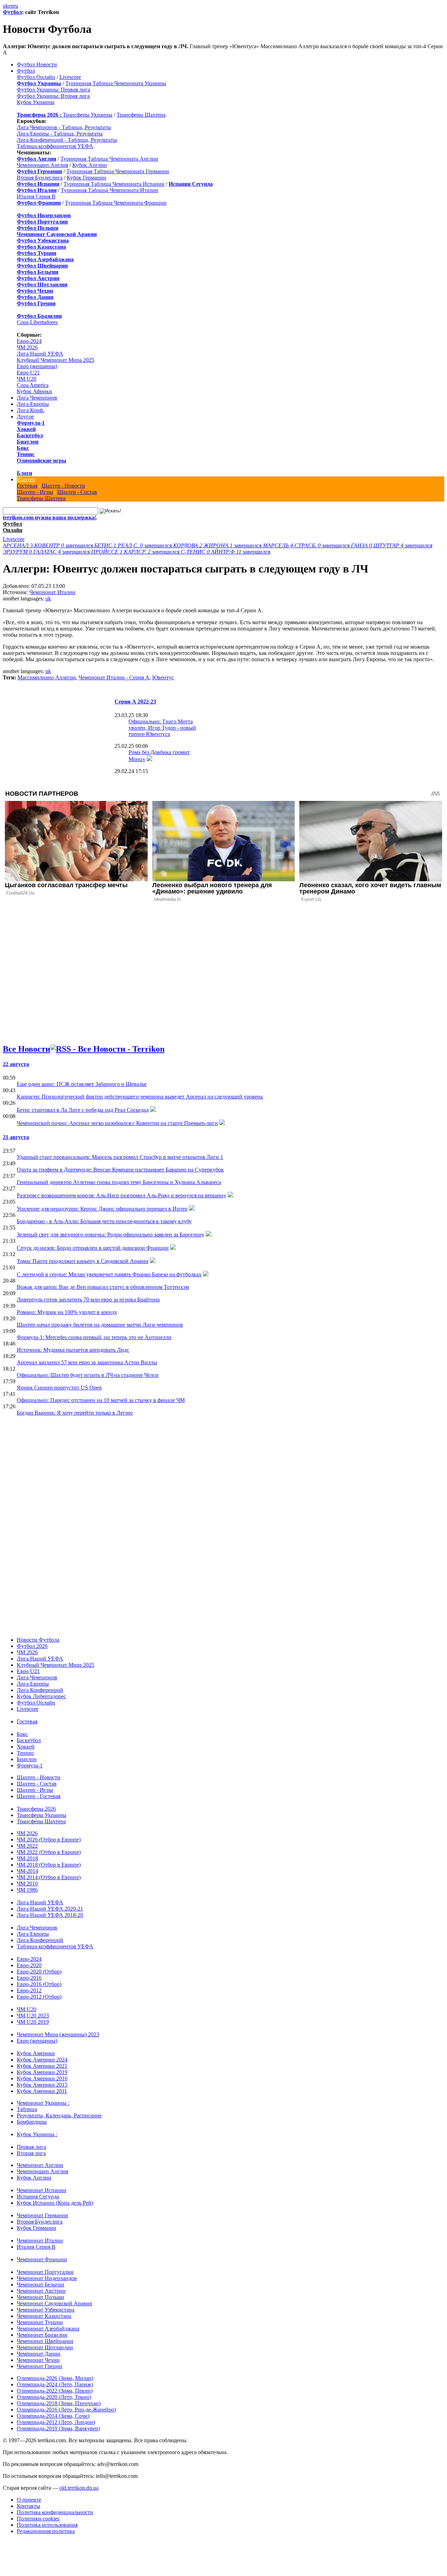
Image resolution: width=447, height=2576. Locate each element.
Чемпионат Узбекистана (46, 2310)
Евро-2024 (29, 341)
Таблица (27, 2109)
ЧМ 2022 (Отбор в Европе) (49, 1852)
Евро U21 (28, 373)
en (11, 6)
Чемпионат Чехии (38, 2360)
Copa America (33, 385)
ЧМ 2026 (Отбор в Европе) (49, 1840)
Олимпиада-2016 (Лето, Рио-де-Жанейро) (66, 2410)
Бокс (23, 448)
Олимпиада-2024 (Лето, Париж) (55, 2384)
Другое (25, 417)
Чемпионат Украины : (43, 2103)
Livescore (70, 77)
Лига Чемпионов (37, 398)
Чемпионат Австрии (41, 2291)
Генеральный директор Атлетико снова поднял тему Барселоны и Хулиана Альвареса (119, 1182)
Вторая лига (31, 2153)
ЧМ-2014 (27, 1871)
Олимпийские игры (42, 461)
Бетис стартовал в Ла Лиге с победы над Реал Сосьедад (83, 1110)
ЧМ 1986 (27, 1890)
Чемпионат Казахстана (44, 2316)
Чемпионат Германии (42, 2215)
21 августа (16, 1137)
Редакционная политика (46, 2531)
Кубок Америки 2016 (42, 2078)
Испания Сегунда (38, 2196)
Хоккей (26, 429)
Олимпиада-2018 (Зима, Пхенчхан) (59, 2403)
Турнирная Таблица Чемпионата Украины (116, 83)
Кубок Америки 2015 (42, 2085)
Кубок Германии (86, 178)
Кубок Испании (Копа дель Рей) (55, 2203)
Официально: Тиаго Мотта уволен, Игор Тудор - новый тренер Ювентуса (162, 728)
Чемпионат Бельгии (41, 2285)
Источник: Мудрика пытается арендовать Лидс (73, 1350)
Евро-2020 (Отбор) (39, 1972)
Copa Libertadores (37, 322)
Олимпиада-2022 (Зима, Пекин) (55, 2391)
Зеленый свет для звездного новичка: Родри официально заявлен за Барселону (111, 1235)
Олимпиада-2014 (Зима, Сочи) (53, 2416)
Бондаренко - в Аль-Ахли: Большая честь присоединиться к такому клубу (104, 1221)
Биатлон (28, 442)
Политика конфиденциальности (55, 2512)
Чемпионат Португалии (45, 2272)
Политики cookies (38, 2519)
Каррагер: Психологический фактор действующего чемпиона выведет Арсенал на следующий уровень (140, 1097)
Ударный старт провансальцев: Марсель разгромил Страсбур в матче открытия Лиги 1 (120, 1157)
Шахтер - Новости (63, 486)
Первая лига (31, 2147)
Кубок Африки (34, 391)
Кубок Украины (36, 102)
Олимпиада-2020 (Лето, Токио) (54, 2397)
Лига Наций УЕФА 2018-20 (50, 1915)
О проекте (29, 2500)
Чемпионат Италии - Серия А (114, 677)
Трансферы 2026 (36, 1809)
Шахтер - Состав (77, 492)
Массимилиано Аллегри (47, 677)
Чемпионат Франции (42, 2259)
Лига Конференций (40, 1690)
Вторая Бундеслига (40, 178)
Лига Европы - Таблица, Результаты (60, 134)
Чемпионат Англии (40, 2165)
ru (16, 6)
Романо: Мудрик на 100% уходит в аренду (67, 1312)
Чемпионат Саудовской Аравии (54, 2303)
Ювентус (163, 677)
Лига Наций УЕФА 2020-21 (50, 1909)
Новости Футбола (38, 1640)
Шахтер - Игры (35, 492)
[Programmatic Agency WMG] (5, 2546)
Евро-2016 (29, 1978)
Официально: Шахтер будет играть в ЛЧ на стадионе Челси (88, 1375)
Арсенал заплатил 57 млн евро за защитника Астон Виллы (87, 1362)
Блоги (24, 473)
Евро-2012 (29, 1990)
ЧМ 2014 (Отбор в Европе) (49, 1877)
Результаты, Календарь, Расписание (59, 2115)
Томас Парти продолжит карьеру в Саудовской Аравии (83, 1261)
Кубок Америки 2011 (42, 2091)
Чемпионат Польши (41, 2297)
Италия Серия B (36, 196)
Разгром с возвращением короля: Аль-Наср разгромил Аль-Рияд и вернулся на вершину (122, 1195)
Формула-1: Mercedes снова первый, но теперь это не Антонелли (94, 1337)
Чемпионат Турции (40, 2322)
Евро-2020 (29, 1965)
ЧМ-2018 (27, 1858)
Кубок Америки (36, 2053)
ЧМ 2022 (27, 1846)
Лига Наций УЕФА (40, 354)
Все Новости (27, 1049)
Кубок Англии (90, 165)
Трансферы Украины (88, 115)
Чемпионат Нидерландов (47, 2278)
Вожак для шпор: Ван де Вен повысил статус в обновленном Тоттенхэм (103, 1287)
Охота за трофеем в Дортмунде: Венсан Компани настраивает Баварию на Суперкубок (120, 1170)
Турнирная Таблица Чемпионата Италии (109, 190)
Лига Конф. (31, 410)
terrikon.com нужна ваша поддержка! (50, 517)
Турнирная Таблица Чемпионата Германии (118, 171)
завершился (49, 545)
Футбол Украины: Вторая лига (53, 96)
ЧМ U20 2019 (33, 2022)
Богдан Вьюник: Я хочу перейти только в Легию (75, 1413)
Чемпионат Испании (42, 2190)
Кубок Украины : (37, 2134)
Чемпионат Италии (52, 592)
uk (6, 6)
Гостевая (27, 486)
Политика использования (47, 2525)
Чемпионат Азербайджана (48, 2329)
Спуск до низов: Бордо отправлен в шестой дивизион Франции (93, 1248)
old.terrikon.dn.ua (79, 2488)
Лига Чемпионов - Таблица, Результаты (64, 127)
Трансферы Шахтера (141, 115)
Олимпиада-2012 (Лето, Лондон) (56, 2422)
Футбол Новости (37, 64)
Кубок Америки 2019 (42, 2072)
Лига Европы (33, 404)
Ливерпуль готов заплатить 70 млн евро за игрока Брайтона (88, 1300)
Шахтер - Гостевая (39, 1796)
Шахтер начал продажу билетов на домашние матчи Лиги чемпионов (100, 1325)
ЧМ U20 (27, 379)
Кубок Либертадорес (41, 1696)
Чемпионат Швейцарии (45, 2341)
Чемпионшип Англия (42, 165)
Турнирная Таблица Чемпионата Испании (114, 184)
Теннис (26, 454)
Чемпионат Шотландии (45, 2347)
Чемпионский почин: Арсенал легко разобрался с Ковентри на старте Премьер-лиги (117, 1123)
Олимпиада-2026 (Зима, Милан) (55, 2378)
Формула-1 (31, 423)
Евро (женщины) (37, 366)
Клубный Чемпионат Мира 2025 (56, 360)
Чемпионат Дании (39, 2354)
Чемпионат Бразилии (42, 2335)
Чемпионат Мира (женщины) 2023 (58, 2034)
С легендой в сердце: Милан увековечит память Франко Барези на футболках (109, 1274)
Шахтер (26, 479)
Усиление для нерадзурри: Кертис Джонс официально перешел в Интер (102, 1209)
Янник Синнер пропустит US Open (59, 1388)
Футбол (12, 12)
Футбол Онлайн (36, 77)
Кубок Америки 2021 (42, 2066)
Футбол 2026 (32, 1646)
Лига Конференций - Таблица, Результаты (67, 140)
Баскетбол (30, 435)
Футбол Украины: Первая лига (53, 90)
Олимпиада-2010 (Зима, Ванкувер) (58, 2428)
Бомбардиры (32, 2122)
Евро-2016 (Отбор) (39, 1984)
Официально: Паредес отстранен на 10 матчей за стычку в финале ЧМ (101, 1400)
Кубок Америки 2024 (42, 2060)
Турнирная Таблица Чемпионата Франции (116, 203)
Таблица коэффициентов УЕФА (55, 146)
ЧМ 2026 (27, 347)
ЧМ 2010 (27, 1884)
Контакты (28, 2506)
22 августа (16, 1064)
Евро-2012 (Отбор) (39, 1997)
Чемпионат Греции (39, 2366)
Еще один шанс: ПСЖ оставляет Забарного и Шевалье (82, 1084)
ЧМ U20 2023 (33, 2016)
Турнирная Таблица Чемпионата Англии (109, 159)
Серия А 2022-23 (135, 702)
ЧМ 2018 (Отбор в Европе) (49, 1865)
